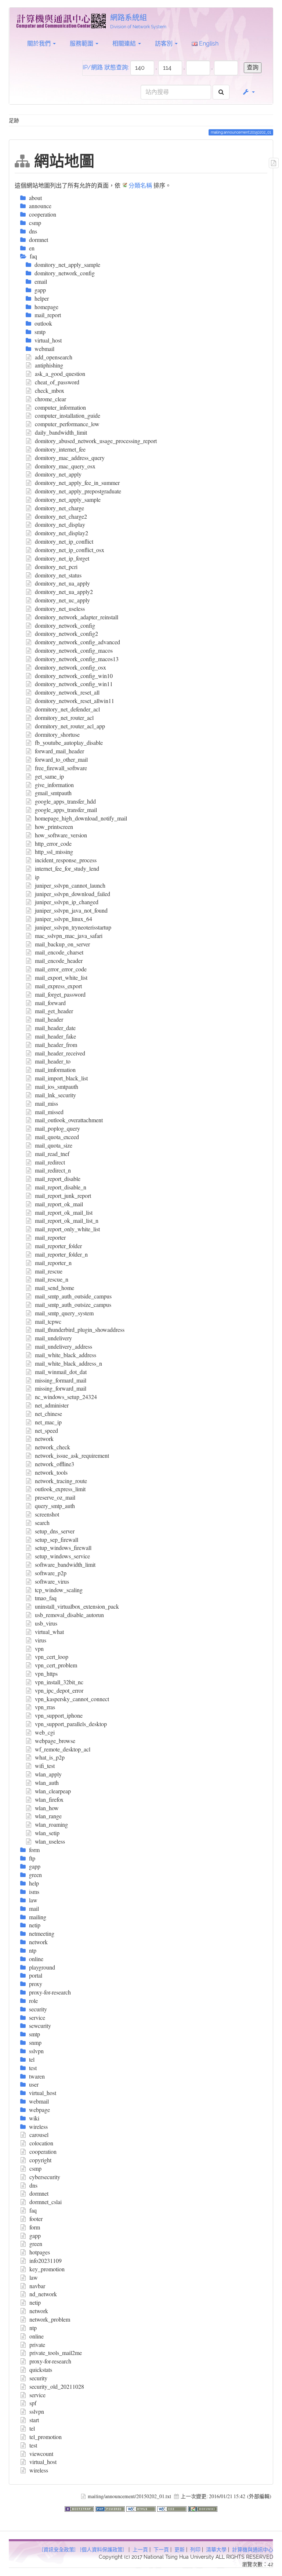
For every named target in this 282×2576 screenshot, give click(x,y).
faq (33, 2210)
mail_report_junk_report (63, 1195)
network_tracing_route (61, 1481)
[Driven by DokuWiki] (203, 2508)
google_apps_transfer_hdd (65, 801)
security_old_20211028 (57, 2386)
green (36, 2244)
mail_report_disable (58, 1179)
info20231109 (46, 2260)
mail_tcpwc (48, 1321)
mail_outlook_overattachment (69, 1120)
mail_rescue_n (52, 1279)
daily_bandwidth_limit (61, 432)
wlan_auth (47, 1782)
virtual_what (49, 1632)
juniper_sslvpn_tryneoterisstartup (73, 927)
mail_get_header (54, 1011)
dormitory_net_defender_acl (67, 709)
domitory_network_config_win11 (74, 684)
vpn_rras (45, 1707)
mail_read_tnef (52, 1154)
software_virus (52, 1581)
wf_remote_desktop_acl (63, 1749)
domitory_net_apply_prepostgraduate (78, 491)
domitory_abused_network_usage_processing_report (96, 441)
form (35, 2227)
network (44, 1439)
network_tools (51, 1472)
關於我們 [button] (40, 44)
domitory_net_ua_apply (62, 583)
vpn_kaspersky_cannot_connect (72, 1699)
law (34, 2277)
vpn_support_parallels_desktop (71, 1724)
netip (35, 2302)
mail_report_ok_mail (59, 1204)
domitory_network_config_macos (74, 650)
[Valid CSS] (173, 2508)
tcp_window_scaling (59, 1590)
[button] (248, 92)
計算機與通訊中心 (253, 2550)
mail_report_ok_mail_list (64, 1212)
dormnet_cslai (46, 2202)
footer (36, 2219)
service (37, 2395)
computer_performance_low (67, 424)
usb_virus (46, 1623)
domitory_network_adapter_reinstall (77, 617)
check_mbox (50, 390)
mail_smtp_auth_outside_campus (73, 1296)
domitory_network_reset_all (67, 692)
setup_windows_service (62, 1556)
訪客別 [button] (164, 44)
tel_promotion (46, 2437)
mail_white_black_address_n (68, 1363)
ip (37, 877)
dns (33, 2185)
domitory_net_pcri (56, 567)
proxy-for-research (50, 2361)
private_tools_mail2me (56, 2353)
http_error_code (53, 843)
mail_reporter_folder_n (61, 1254)
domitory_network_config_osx (70, 667)
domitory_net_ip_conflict (64, 541)
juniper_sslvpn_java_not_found (71, 910)
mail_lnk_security (55, 1095)
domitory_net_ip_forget (62, 558)
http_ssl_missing (54, 852)
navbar (37, 2286)
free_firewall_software (61, 768)
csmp (35, 2168)
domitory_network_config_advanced (77, 642)
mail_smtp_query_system (64, 1313)
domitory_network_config (65, 625)
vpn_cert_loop (52, 1657)
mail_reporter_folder (58, 1246)
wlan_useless (50, 1841)
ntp (33, 2328)
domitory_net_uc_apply (62, 600)
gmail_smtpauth (53, 793)
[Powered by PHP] (111, 2508)
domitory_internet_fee (60, 449)
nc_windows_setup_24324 (66, 1397)
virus (41, 1640)
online (37, 2336)
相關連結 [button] (125, 44)
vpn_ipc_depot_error (59, 1690)
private (37, 2345)
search (42, 1523)
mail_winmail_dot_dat (61, 1372)
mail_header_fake (55, 1036)
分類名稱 (140, 185)
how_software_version (61, 835)
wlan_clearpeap (53, 1791)
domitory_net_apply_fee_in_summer (77, 483)
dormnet (39, 2193)
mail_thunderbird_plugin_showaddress (80, 1329)
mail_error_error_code (61, 969)
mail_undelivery (53, 1338)
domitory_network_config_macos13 (77, 659)
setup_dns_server (55, 1531)
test (33, 2445)
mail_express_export (58, 986)
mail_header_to (53, 1061)
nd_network (43, 2294)
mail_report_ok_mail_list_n (67, 1220)
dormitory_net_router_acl (64, 718)
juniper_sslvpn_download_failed (73, 894)
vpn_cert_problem (56, 1665)
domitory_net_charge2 (61, 516)
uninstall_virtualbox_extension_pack (77, 1606)
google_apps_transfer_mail (66, 810)
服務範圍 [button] (82, 44)
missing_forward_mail (61, 1388)
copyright (40, 2160)
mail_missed (49, 1112)
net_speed (46, 1430)
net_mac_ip (48, 1422)
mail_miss (46, 1103)
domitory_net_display (60, 524)
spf (33, 2403)
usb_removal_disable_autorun (69, 1615)
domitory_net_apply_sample (68, 499)
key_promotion (47, 2269)
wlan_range (48, 1816)
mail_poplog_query (57, 1128)
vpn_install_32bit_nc (59, 1682)
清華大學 (216, 2550)
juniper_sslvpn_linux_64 (64, 919)
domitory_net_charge (59, 508)
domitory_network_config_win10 (74, 676)
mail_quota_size (54, 1145)
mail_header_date (55, 1028)
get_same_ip (49, 776)
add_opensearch (54, 357)
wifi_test (45, 1766)
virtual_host (43, 2462)
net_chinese (48, 1414)
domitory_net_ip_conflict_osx (70, 550)
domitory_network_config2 (66, 633)
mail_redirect (50, 1162)
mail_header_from (56, 1045)
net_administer (52, 1405)
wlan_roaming (51, 1824)
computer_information (60, 407)
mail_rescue (49, 1271)
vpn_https (46, 1673)
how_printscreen (54, 827)
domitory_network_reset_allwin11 (75, 701)
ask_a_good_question (60, 374)
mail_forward (50, 1003)
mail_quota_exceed (57, 1137)
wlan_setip (47, 1833)
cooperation (43, 2151)
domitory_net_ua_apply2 (64, 592)
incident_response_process (66, 860)
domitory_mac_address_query (70, 458)
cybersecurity (45, 2177)
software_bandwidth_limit (65, 1564)
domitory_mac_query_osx (65, 466)
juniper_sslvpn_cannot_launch (70, 885)
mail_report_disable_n (61, 1187)
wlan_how (47, 1808)
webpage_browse (55, 1741)
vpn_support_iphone (59, 1715)
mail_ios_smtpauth (57, 1086)
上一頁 (140, 2550)
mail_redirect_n (53, 1170)
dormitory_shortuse (57, 734)
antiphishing (49, 365)
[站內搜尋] (221, 92)
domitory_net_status (58, 575)
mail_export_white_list (61, 977)
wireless (39, 2470)
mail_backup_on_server (62, 944)
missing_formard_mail (61, 1380)
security (38, 2378)
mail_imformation (55, 1070)
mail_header (49, 1019)
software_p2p (51, 1573)
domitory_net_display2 (62, 533)
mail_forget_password (60, 994)
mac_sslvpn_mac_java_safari (69, 936)
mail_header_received (60, 1053)
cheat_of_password (57, 382)
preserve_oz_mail (55, 1497)
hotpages (40, 2252)
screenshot (47, 1514)
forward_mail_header (59, 751)
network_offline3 (55, 1464)
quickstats (41, 2370)
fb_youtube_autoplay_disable (69, 742)
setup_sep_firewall (57, 1539)
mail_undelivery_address (64, 1346)
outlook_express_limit (60, 1489)
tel (32, 2428)
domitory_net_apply (58, 474)
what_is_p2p (50, 1757)
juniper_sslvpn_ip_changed (67, 902)
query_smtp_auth (55, 1506)
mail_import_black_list (61, 1078)
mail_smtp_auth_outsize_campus (73, 1305)
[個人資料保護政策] (102, 2550)
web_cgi (45, 1732)
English (208, 44)
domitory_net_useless (60, 608)
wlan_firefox (49, 1799)
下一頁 (161, 2550)
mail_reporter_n (53, 1263)
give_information (54, 785)
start (34, 2420)
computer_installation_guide (68, 415)
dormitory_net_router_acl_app (70, 726)
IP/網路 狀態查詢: (106, 67)
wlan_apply (48, 1774)
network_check (53, 1447)
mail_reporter (50, 1237)
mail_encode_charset (59, 952)
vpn (39, 1649)
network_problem (50, 2319)
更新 (180, 2550)
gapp (35, 2236)
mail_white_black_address (66, 1355)
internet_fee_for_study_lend (67, 868)
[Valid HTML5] (142, 2508)
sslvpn (37, 2411)
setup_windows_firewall (63, 1548)
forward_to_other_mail (61, 759)
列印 (195, 2550)
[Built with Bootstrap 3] (80, 2508)
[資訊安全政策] (59, 2550)
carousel (39, 2135)
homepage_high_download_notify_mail (81, 818)
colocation (41, 2143)
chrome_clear (50, 399)
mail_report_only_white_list (67, 1229)
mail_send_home (55, 1288)
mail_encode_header (59, 961)
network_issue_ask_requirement (72, 1455)
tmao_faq (46, 1598)
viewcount (41, 2454)
